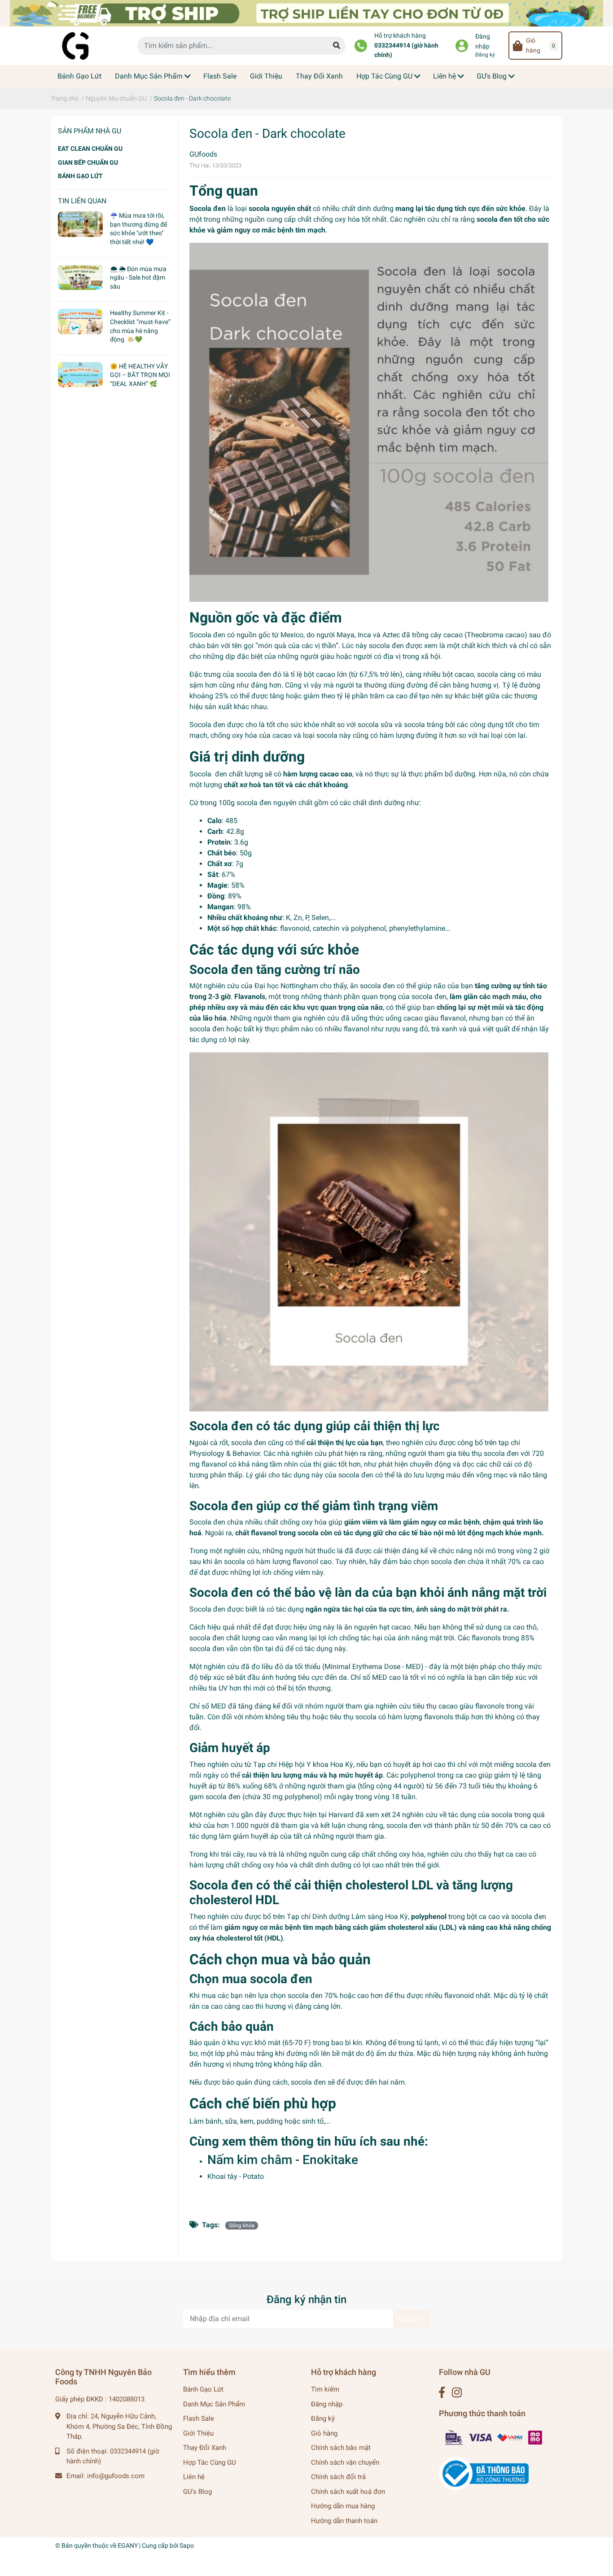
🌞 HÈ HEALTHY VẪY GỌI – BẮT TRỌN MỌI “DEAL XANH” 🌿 (140, 375)
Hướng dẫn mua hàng (343, 2506)
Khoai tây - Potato (236, 2176)
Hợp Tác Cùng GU (210, 2462)
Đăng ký (485, 55)
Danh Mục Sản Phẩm (214, 2404)
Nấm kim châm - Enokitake (283, 2160)
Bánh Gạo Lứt (203, 2389)
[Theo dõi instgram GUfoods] (457, 2393)
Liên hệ (194, 2477)
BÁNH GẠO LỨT (80, 176)
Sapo (187, 2545)
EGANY (128, 2545)
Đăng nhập (483, 42)
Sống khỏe (242, 2226)
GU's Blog (197, 2492)
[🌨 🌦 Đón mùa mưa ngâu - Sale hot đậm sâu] (80, 277)
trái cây (232, 1854)
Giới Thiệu (198, 2433)
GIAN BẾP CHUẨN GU (88, 162)
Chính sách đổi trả (338, 2477)
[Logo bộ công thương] (484, 2473)
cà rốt (219, 1443)
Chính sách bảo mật (341, 2448)
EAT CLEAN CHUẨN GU (90, 149)
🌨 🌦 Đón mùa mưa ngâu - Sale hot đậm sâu (138, 278)
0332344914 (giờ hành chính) (406, 50)
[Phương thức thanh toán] (494, 2437)
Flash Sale (199, 2418)
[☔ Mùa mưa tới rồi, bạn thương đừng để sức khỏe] (80, 224)
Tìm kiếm (325, 2389)
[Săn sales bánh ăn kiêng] (306, 13)
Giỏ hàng (324, 2433)
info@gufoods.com (116, 2476)
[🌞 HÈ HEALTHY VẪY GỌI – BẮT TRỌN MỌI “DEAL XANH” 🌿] (80, 375)
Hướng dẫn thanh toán (344, 2521)
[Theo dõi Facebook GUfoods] (442, 2393)
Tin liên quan (82, 201)
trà (273, 1854)
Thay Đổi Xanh (205, 2448)
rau (252, 1854)
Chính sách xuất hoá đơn (348, 2492)
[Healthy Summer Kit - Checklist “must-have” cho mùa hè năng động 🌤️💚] (80, 321)
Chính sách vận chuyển (345, 2462)
